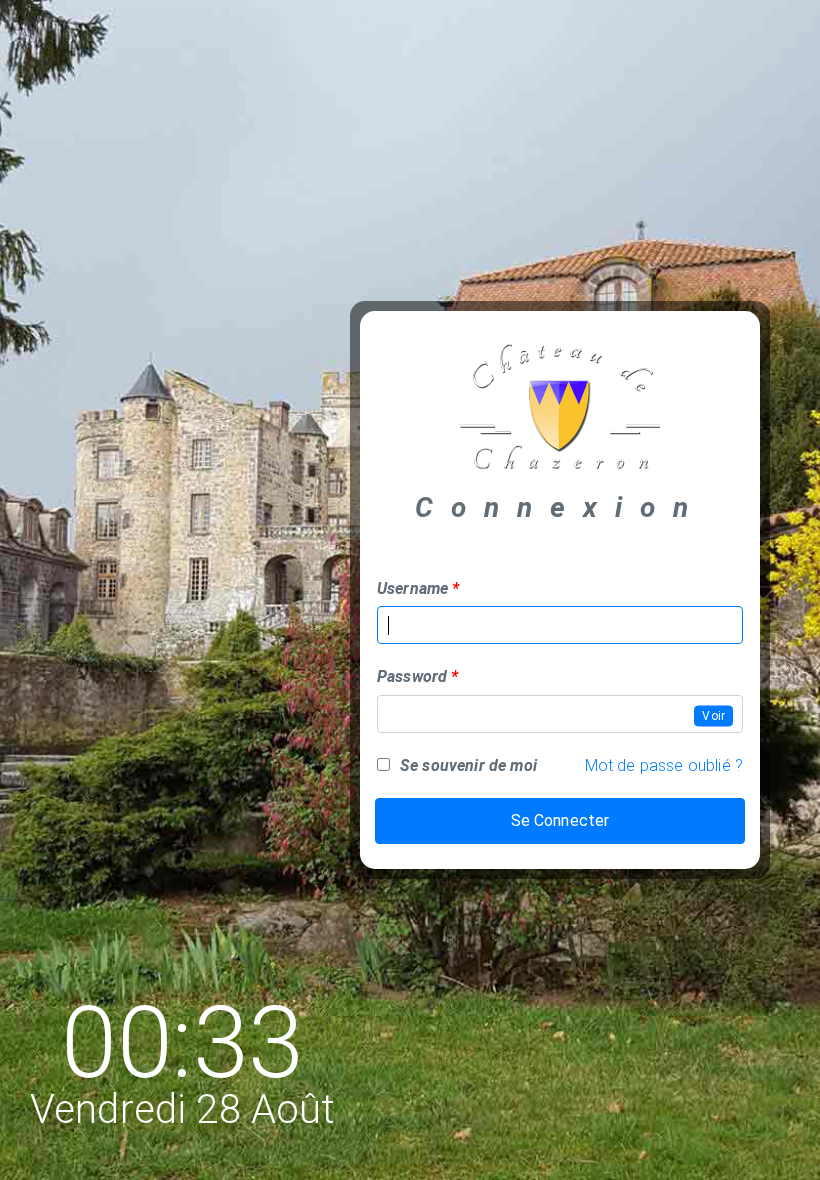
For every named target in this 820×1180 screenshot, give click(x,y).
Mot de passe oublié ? (664, 765)
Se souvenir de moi (468, 765)
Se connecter (560, 820)
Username (412, 588)
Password (412, 676)
